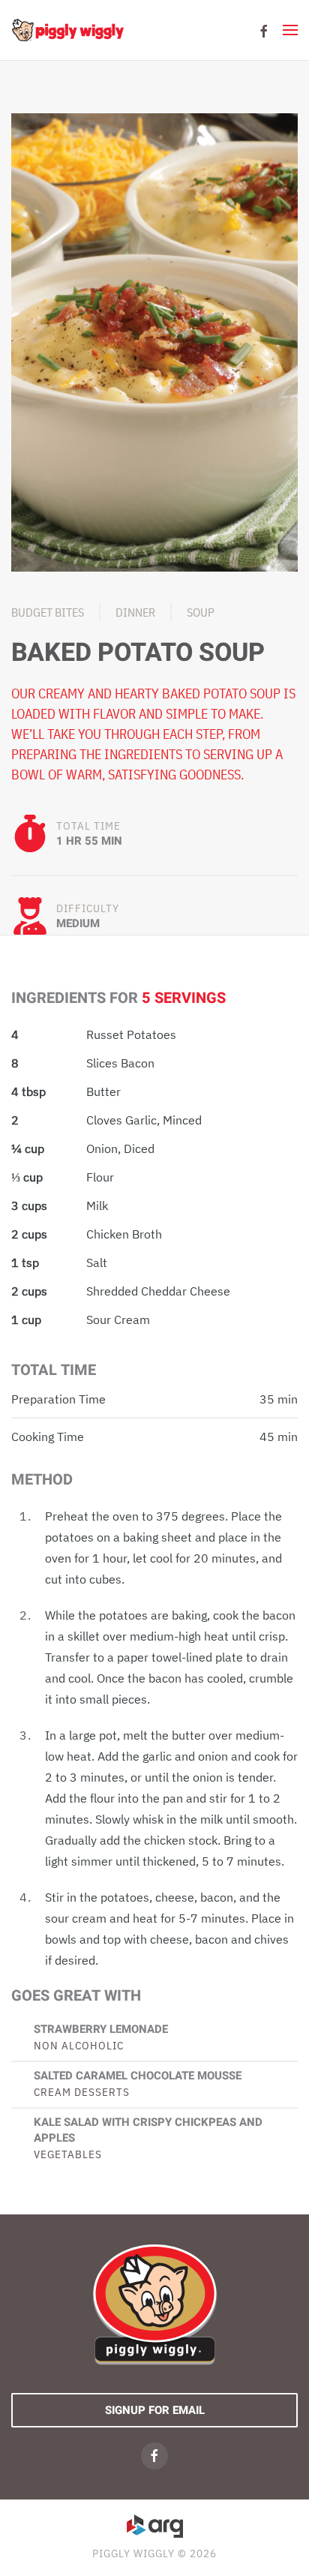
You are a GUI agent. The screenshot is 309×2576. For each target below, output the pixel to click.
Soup (201, 612)
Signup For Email (155, 2410)
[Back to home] (67, 30)
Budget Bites (48, 612)
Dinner (135, 612)
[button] (290, 30)
